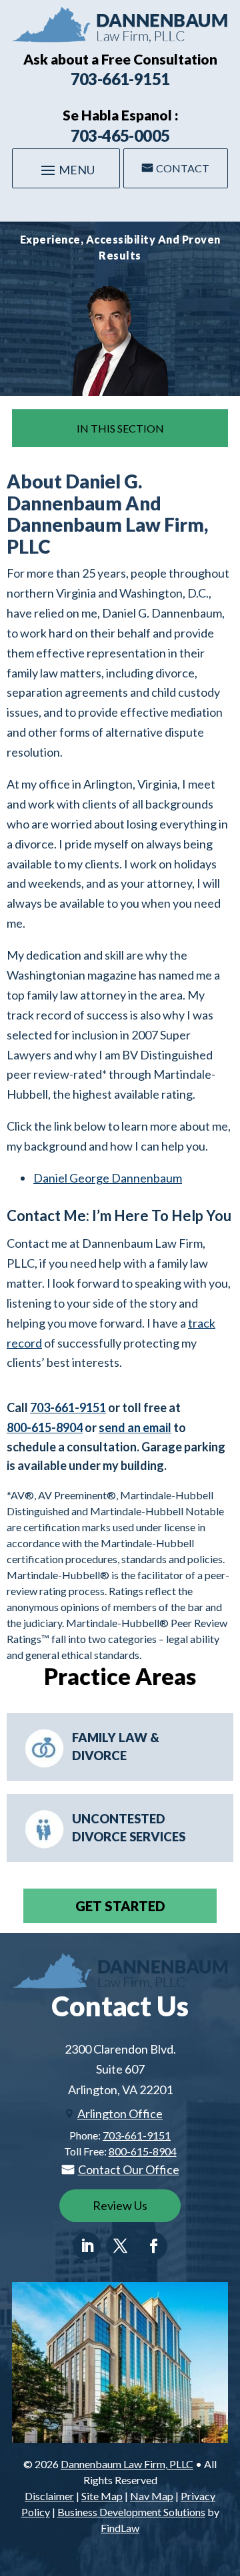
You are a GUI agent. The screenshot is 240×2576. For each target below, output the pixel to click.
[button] (66, 170)
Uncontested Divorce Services (129, 1828)
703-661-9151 (120, 79)
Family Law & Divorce (116, 1747)
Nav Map (152, 2496)
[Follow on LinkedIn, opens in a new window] (87, 2246)
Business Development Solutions (131, 2512)
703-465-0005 (120, 135)
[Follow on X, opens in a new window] (120, 2246)
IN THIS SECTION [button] (120, 428)
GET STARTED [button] (120, 1906)
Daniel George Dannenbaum (108, 1178)
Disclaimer (49, 2496)
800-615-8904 (45, 1427)
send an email (135, 1427)
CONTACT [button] (183, 168)
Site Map (102, 2496)
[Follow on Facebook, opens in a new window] (153, 2246)
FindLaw (120, 2528)
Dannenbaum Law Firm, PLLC (127, 2464)
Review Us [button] (120, 2205)
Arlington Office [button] (120, 2114)
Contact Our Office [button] (129, 2169)
